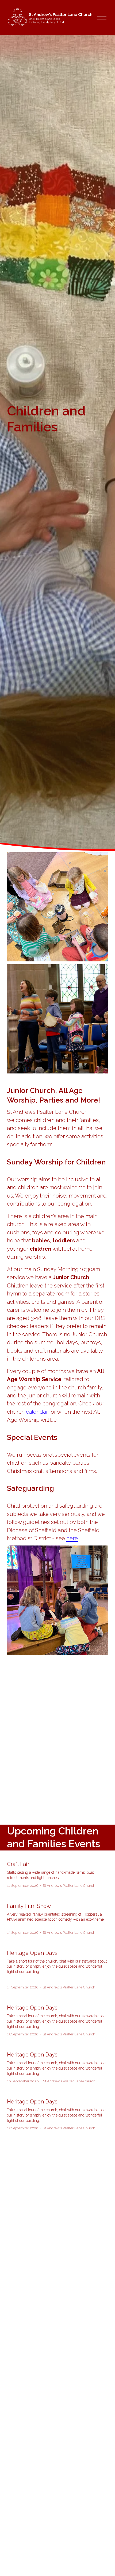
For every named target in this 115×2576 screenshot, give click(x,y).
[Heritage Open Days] (57, 1944)
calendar (37, 1412)
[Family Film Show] (57, 1897)
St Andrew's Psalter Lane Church (69, 1886)
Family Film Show (29, 1906)
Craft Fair (18, 1864)
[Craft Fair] (57, 1855)
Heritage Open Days (32, 1953)
